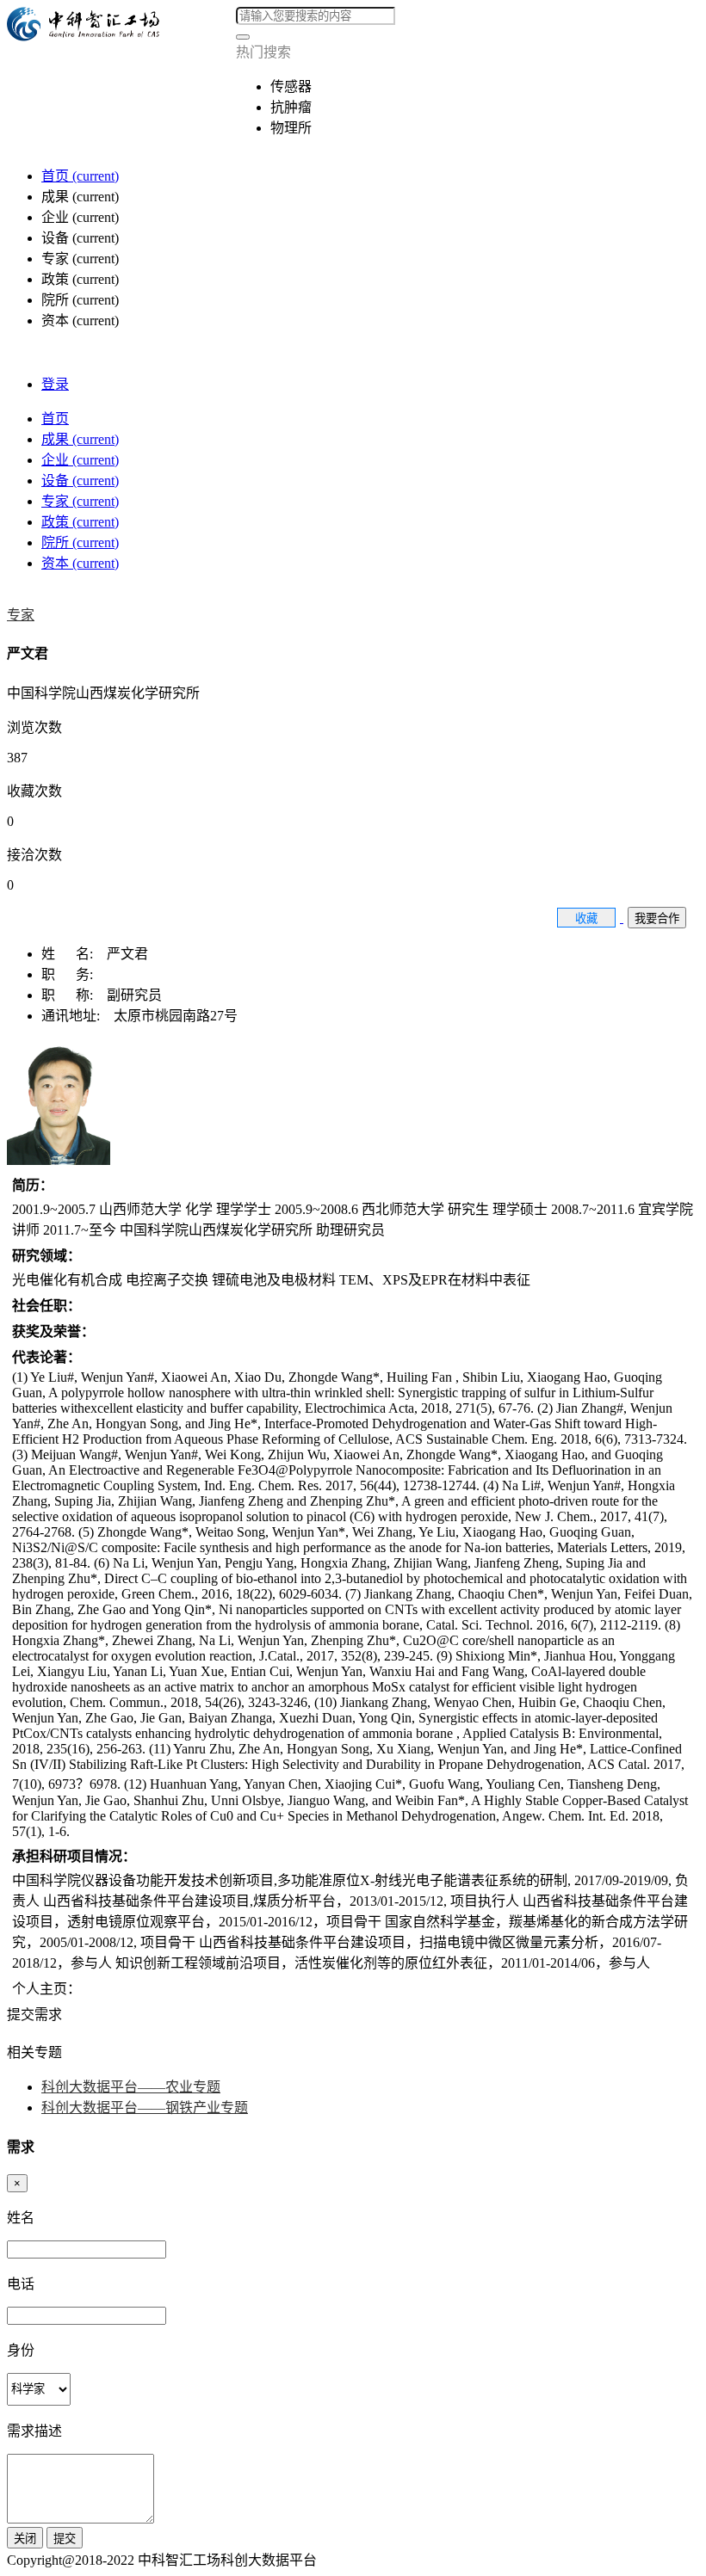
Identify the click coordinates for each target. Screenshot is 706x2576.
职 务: (72, 974)
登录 (55, 384)
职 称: (74, 995)
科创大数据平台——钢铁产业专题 (145, 2108)
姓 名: (74, 954)
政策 (80, 522)
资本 (80, 563)
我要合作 (657, 918)
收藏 (586, 918)
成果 (80, 439)
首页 (80, 176)
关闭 (25, 2539)
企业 (80, 460)
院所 (80, 542)
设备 (80, 481)
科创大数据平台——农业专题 (131, 2087)
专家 (80, 501)
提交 (65, 2539)
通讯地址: (77, 1016)
